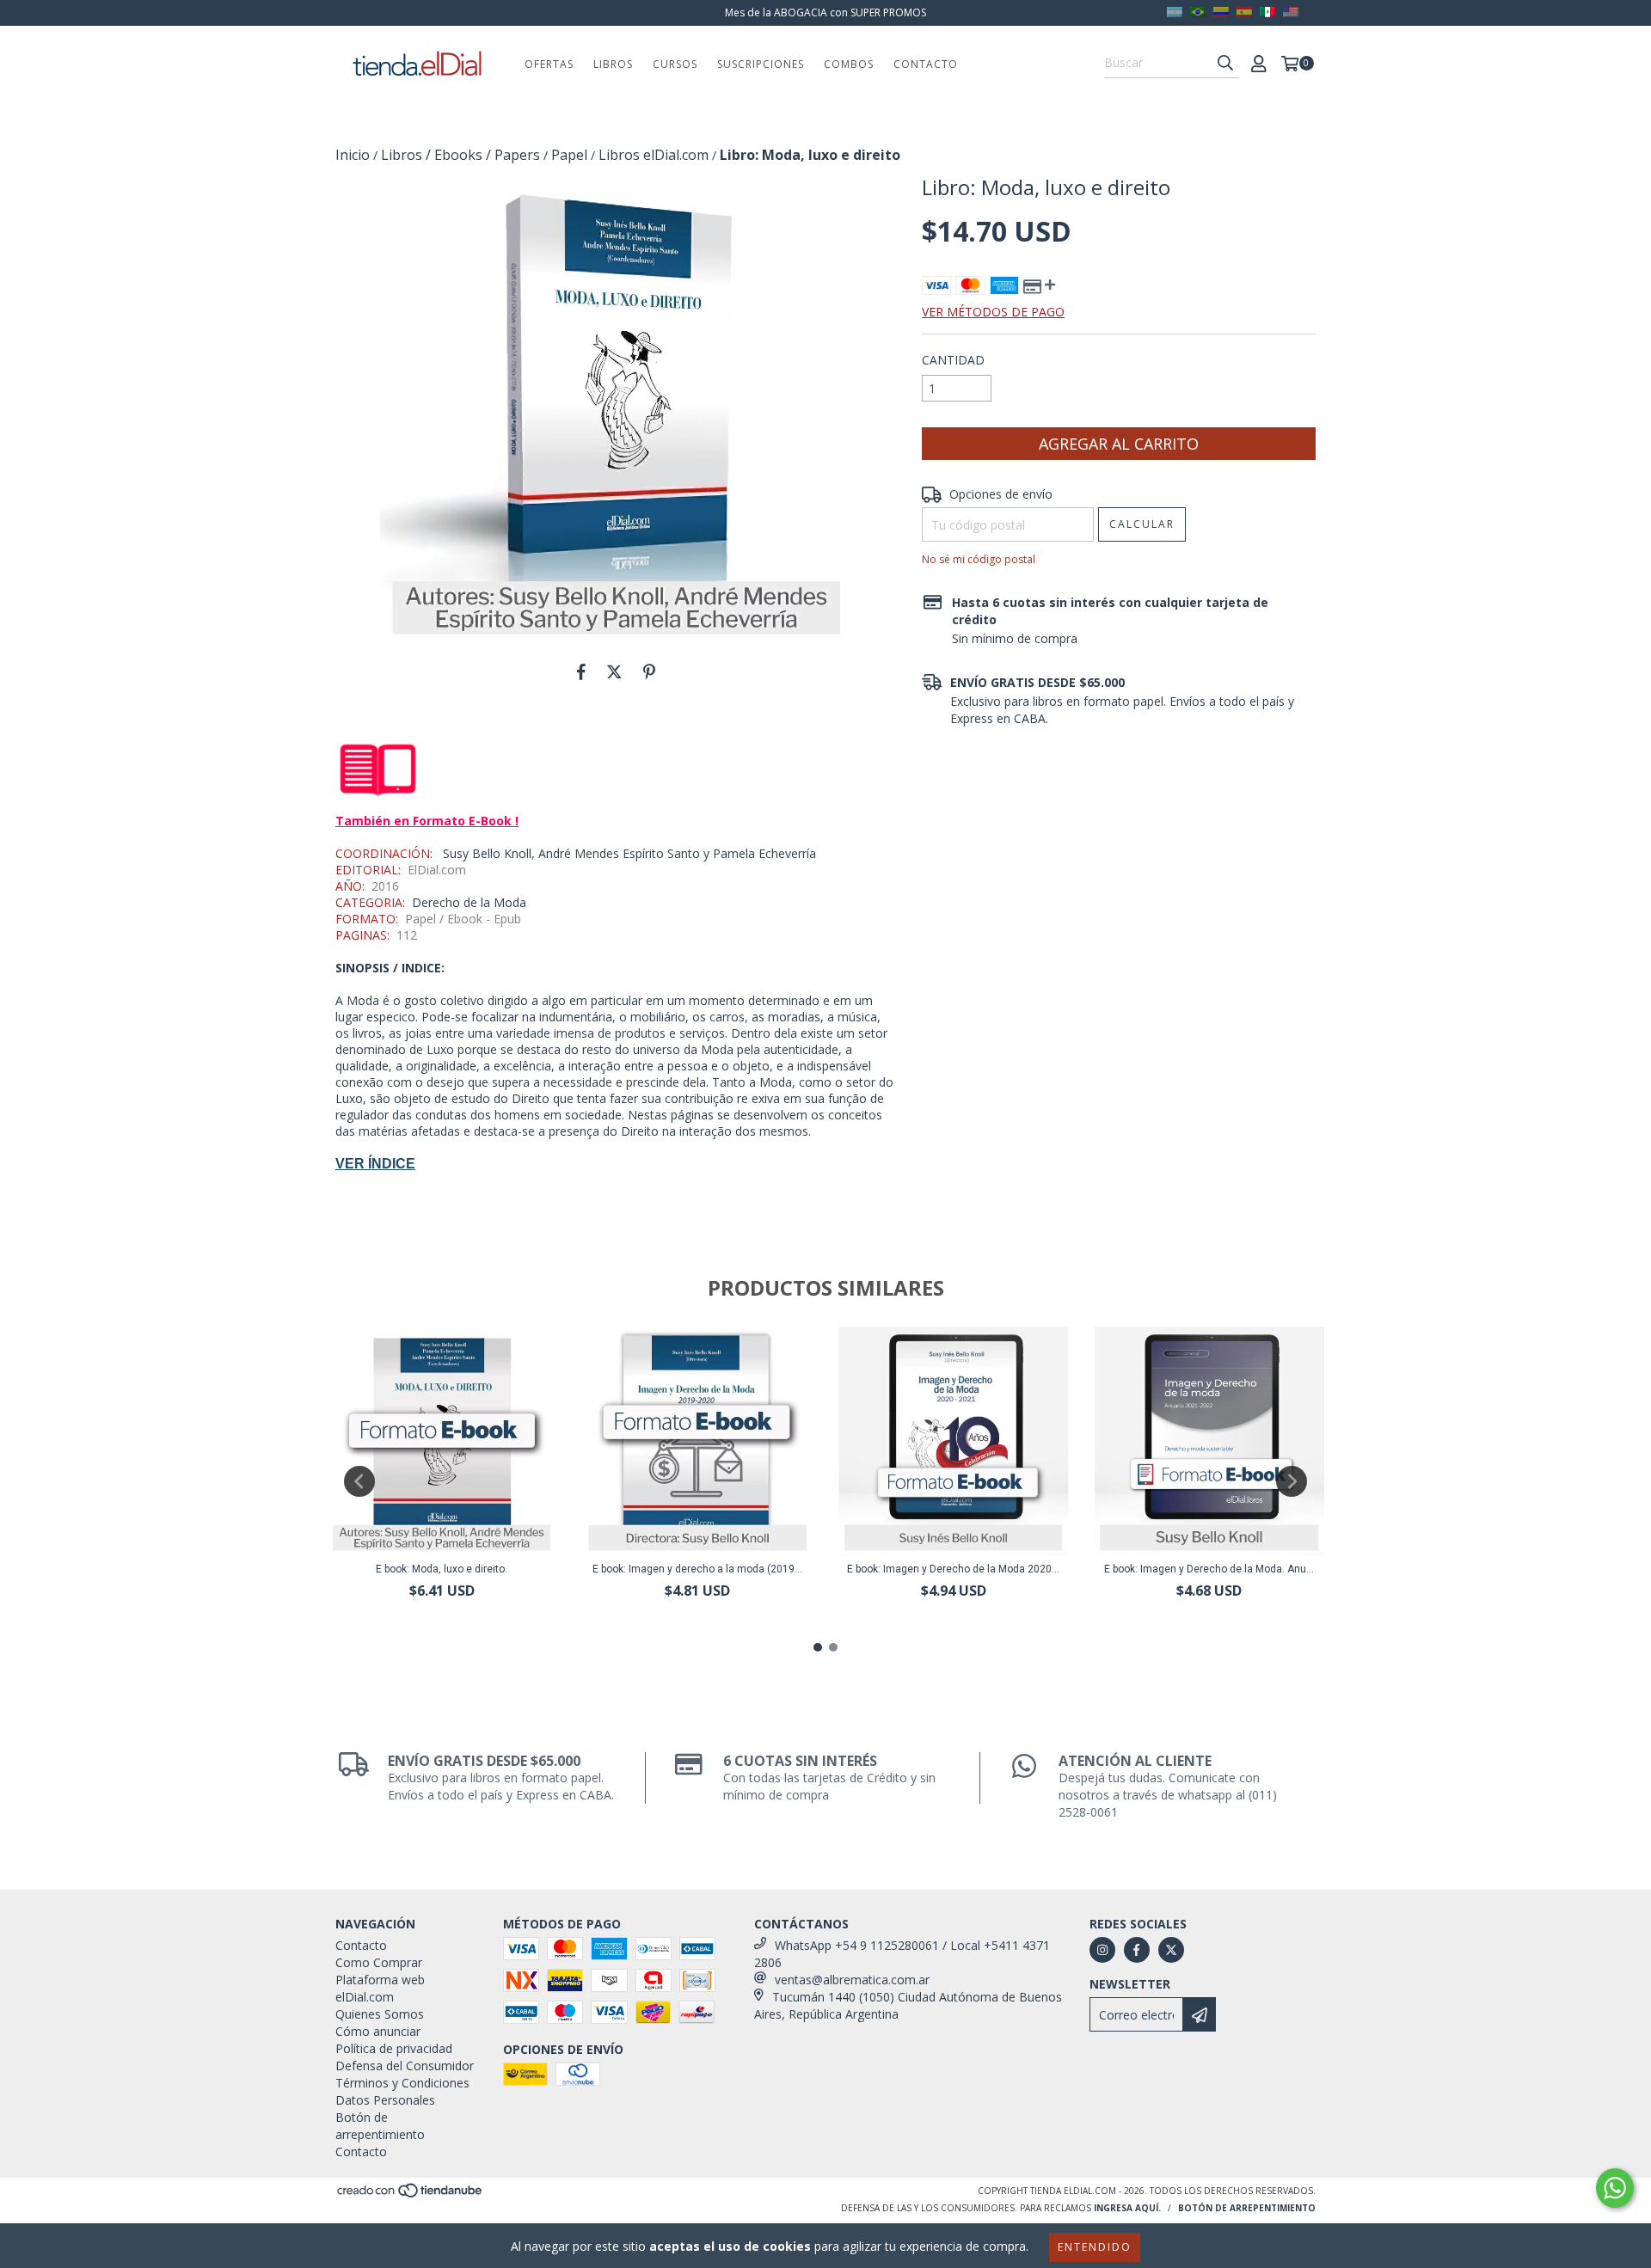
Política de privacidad (394, 2048)
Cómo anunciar (378, 2031)
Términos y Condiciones (402, 2083)
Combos (849, 64)
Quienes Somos (380, 2014)
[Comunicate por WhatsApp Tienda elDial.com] (1615, 2188)
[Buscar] (1225, 63)
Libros (613, 64)
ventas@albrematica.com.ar (852, 1980)
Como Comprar (379, 1962)
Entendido (1095, 2247)
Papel (569, 155)
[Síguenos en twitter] (1171, 1950)
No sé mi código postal (979, 559)
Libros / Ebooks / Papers (460, 155)
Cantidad (953, 360)
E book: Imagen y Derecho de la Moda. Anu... (1209, 1569)
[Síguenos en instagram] (1102, 1950)
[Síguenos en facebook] (1137, 1950)
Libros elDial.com (654, 155)
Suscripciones (761, 64)
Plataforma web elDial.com (380, 1988)
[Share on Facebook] (581, 671)
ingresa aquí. (1127, 2208)
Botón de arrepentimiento (380, 2126)
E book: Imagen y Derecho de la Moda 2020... (953, 1569)
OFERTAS (549, 64)
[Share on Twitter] (614, 671)
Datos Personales (385, 2100)
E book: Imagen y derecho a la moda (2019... (697, 1569)
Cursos (675, 64)
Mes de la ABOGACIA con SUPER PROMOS (825, 12)
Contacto (926, 64)
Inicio (353, 155)
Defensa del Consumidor (405, 2066)
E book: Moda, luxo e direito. (442, 1569)
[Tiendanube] (411, 2196)
